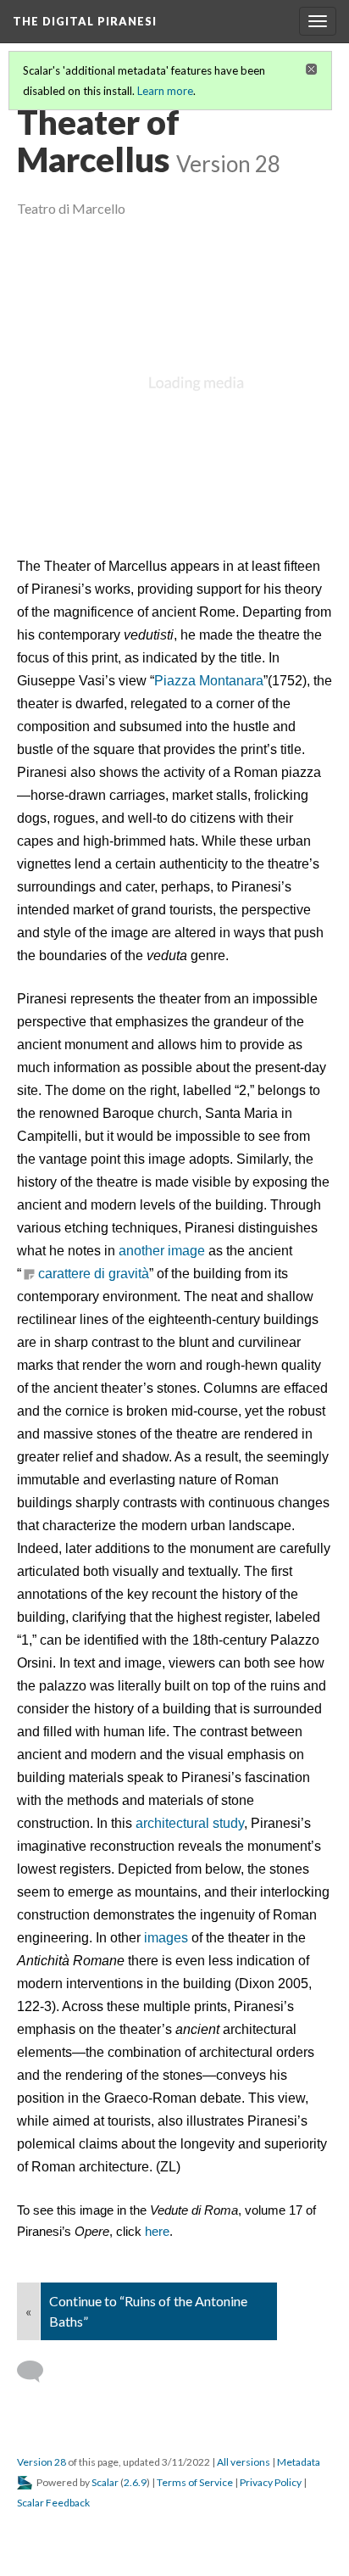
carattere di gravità (94, 1274)
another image (162, 1251)
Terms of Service (195, 2482)
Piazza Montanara (209, 681)
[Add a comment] (38, 2372)
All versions (244, 2462)
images (166, 1938)
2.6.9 (135, 2482)
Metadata (299, 2462)
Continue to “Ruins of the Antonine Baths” (148, 2311)
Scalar (105, 2482)
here (157, 2232)
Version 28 (42, 2462)
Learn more (165, 91)
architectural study (190, 1823)
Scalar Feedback (53, 2503)
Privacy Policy (271, 2482)
